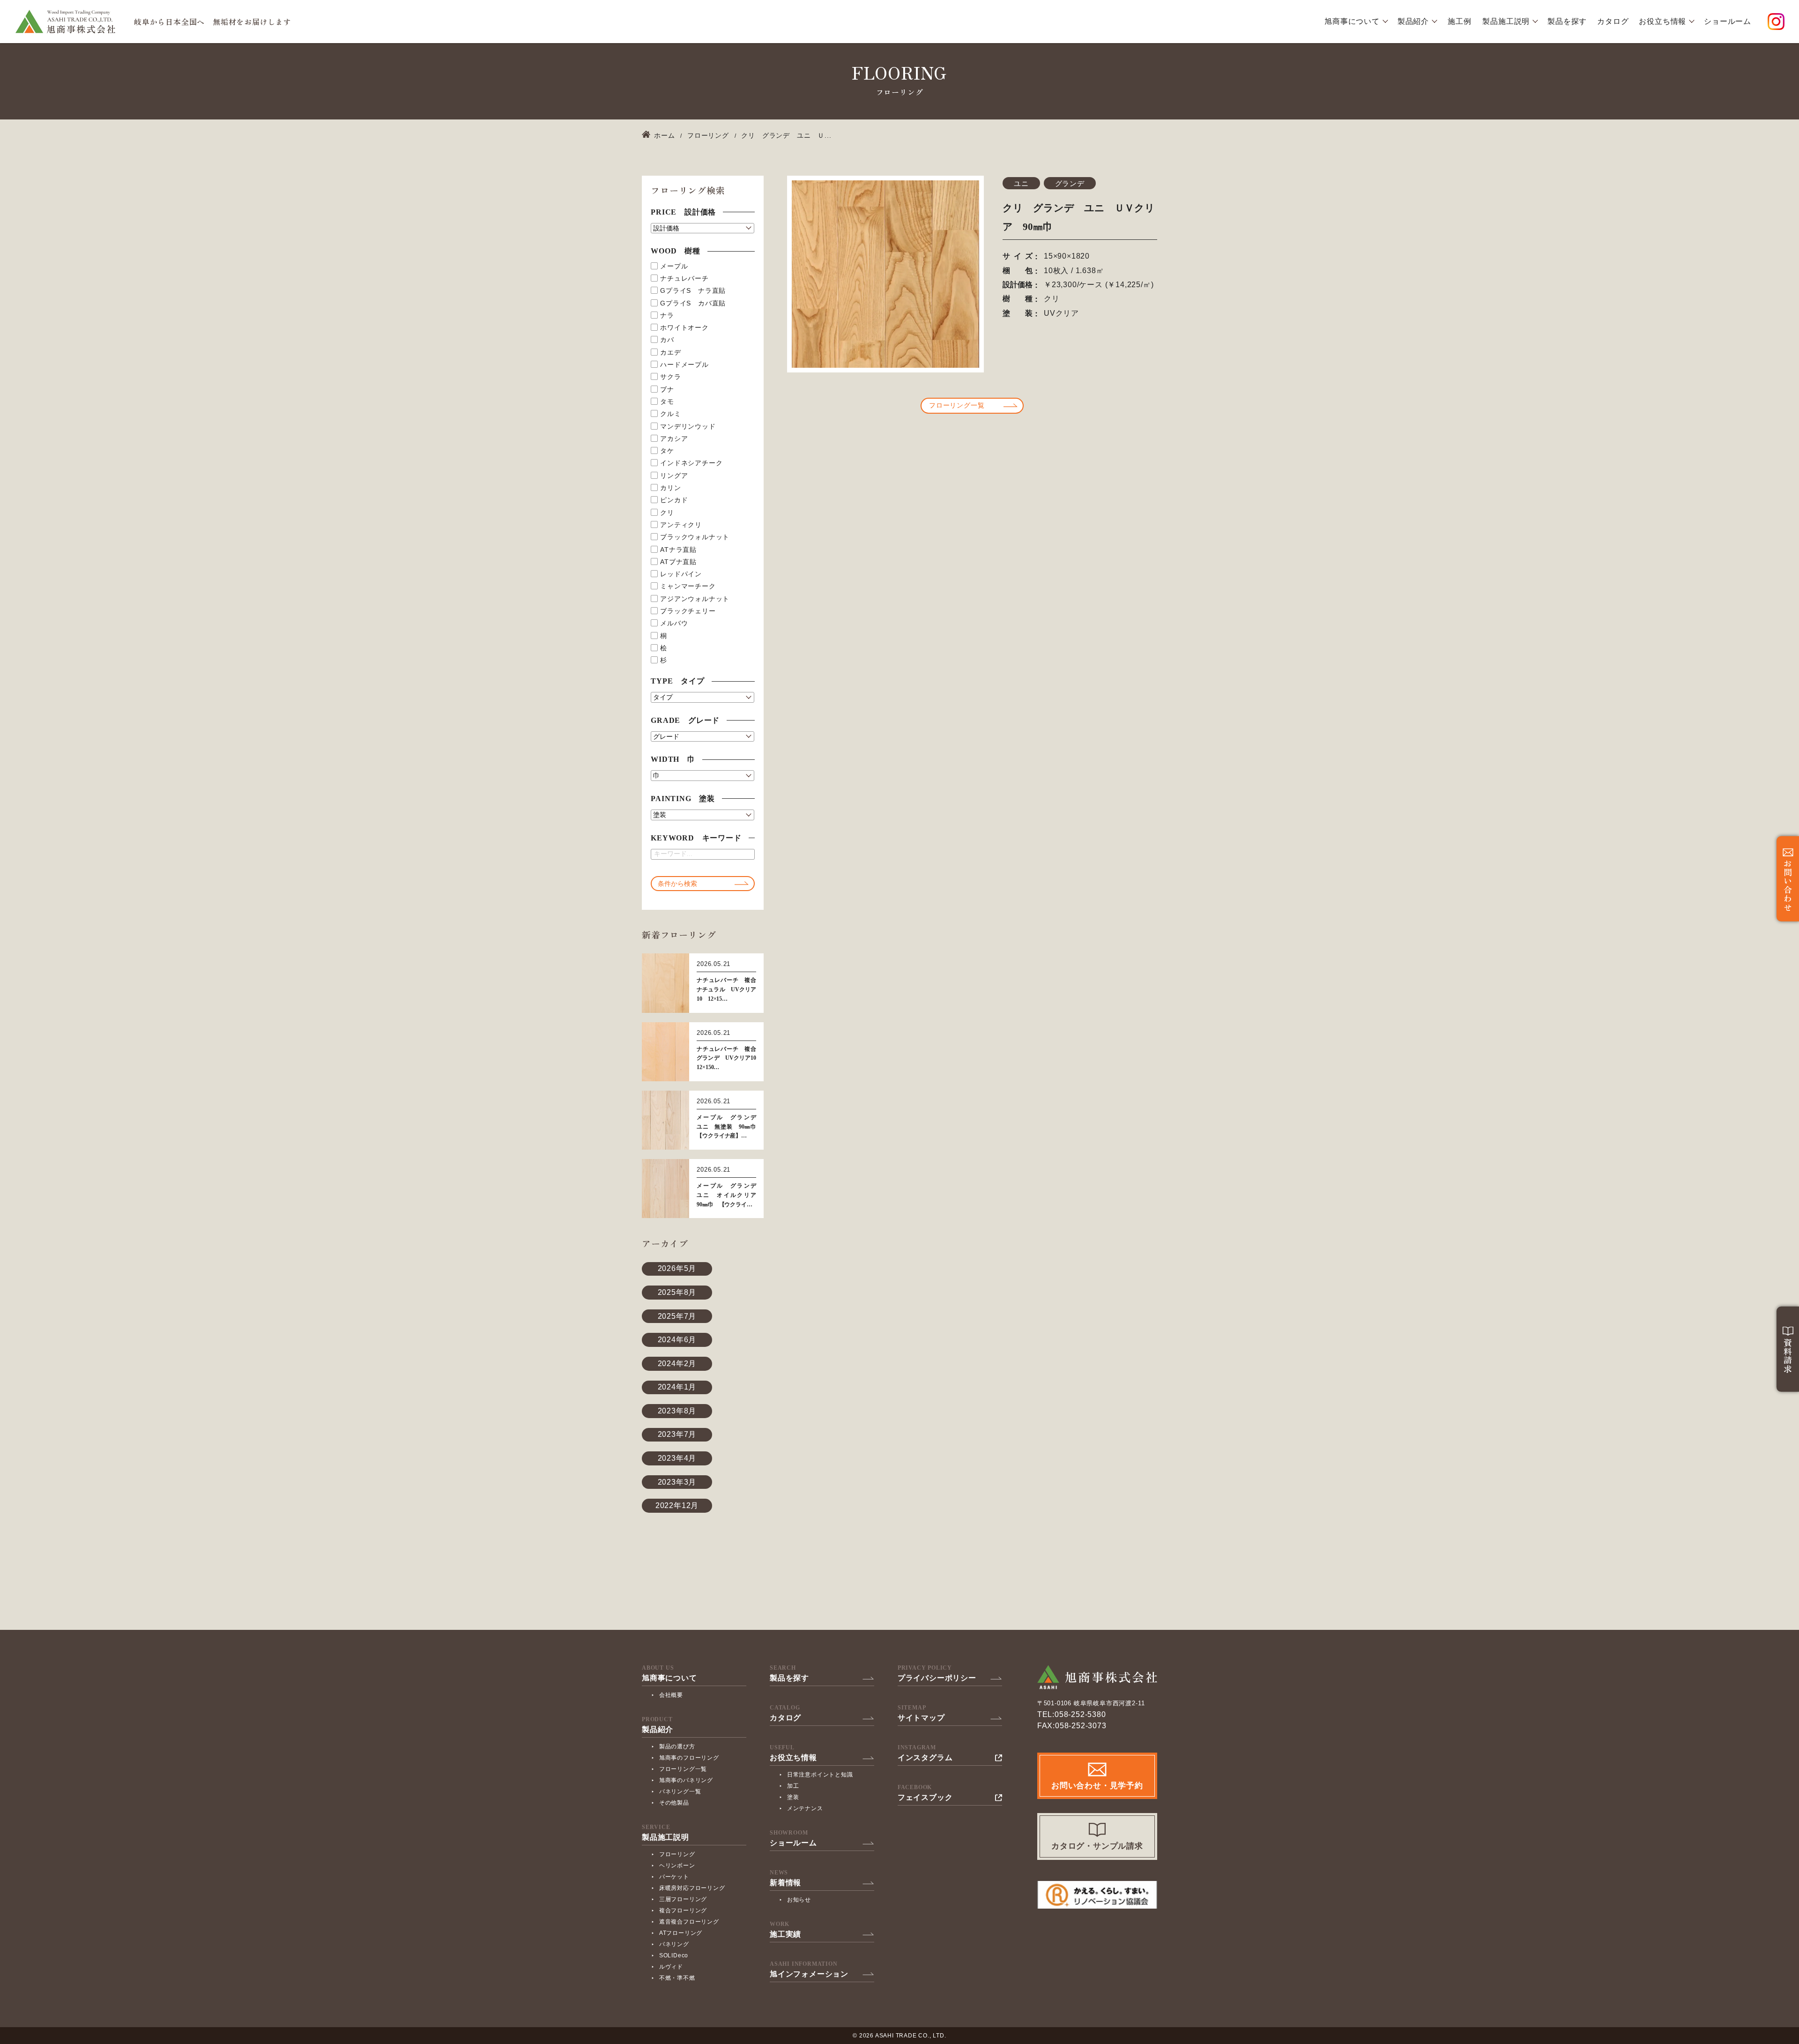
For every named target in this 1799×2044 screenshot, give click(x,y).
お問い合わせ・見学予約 (1097, 1786)
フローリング (677, 1854)
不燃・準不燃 (677, 1978)
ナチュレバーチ (684, 278)
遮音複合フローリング (689, 1922)
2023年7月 (677, 1434)
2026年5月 (677, 1268)
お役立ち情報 (1662, 22)
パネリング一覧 (680, 1791)
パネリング (674, 1944)
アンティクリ (681, 525)
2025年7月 (677, 1316)
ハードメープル (684, 364)
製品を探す (1567, 22)
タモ (667, 401)
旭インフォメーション (809, 1974)
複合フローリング (683, 1910)
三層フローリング (683, 1899)
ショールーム (1728, 22)
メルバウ (674, 623)
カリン (670, 488)
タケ (667, 451)
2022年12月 (677, 1505)
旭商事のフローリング (689, 1758)
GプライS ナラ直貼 (693, 290)
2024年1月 (677, 1387)
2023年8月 (677, 1411)
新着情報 (785, 1883)
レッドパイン (681, 574)
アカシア (674, 439)
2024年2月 (677, 1364)
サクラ (670, 377)
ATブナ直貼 (678, 562)
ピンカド (674, 500)
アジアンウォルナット (695, 599)
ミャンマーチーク (688, 586)
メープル (674, 266)
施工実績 (785, 1934)
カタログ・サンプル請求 (1097, 1846)
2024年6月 (677, 1340)
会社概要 (671, 1695)
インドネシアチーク (691, 463)
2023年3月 (677, 1482)
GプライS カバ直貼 (693, 303)
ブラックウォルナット (695, 537)
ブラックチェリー (688, 611)
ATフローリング (681, 1933)
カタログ (1613, 22)
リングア (674, 476)
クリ (667, 513)
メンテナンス (805, 1808)
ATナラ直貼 (678, 550)
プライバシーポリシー (937, 1678)
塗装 (793, 1797)
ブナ (667, 389)
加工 (793, 1786)
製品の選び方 (677, 1747)
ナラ (667, 315)
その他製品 (674, 1803)
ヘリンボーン (677, 1866)
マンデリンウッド (688, 426)
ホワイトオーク (684, 327)
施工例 (1459, 22)
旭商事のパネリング (686, 1780)
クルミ (670, 414)
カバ (667, 340)
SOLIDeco (674, 1955)
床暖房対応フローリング (692, 1888)
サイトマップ (921, 1718)
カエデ (670, 352)
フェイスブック (925, 1798)
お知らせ (799, 1900)
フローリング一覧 (957, 405)
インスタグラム (925, 1758)
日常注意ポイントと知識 (820, 1775)
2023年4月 (677, 1458)
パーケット (674, 1877)
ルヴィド (671, 1967)
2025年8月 (677, 1292)
